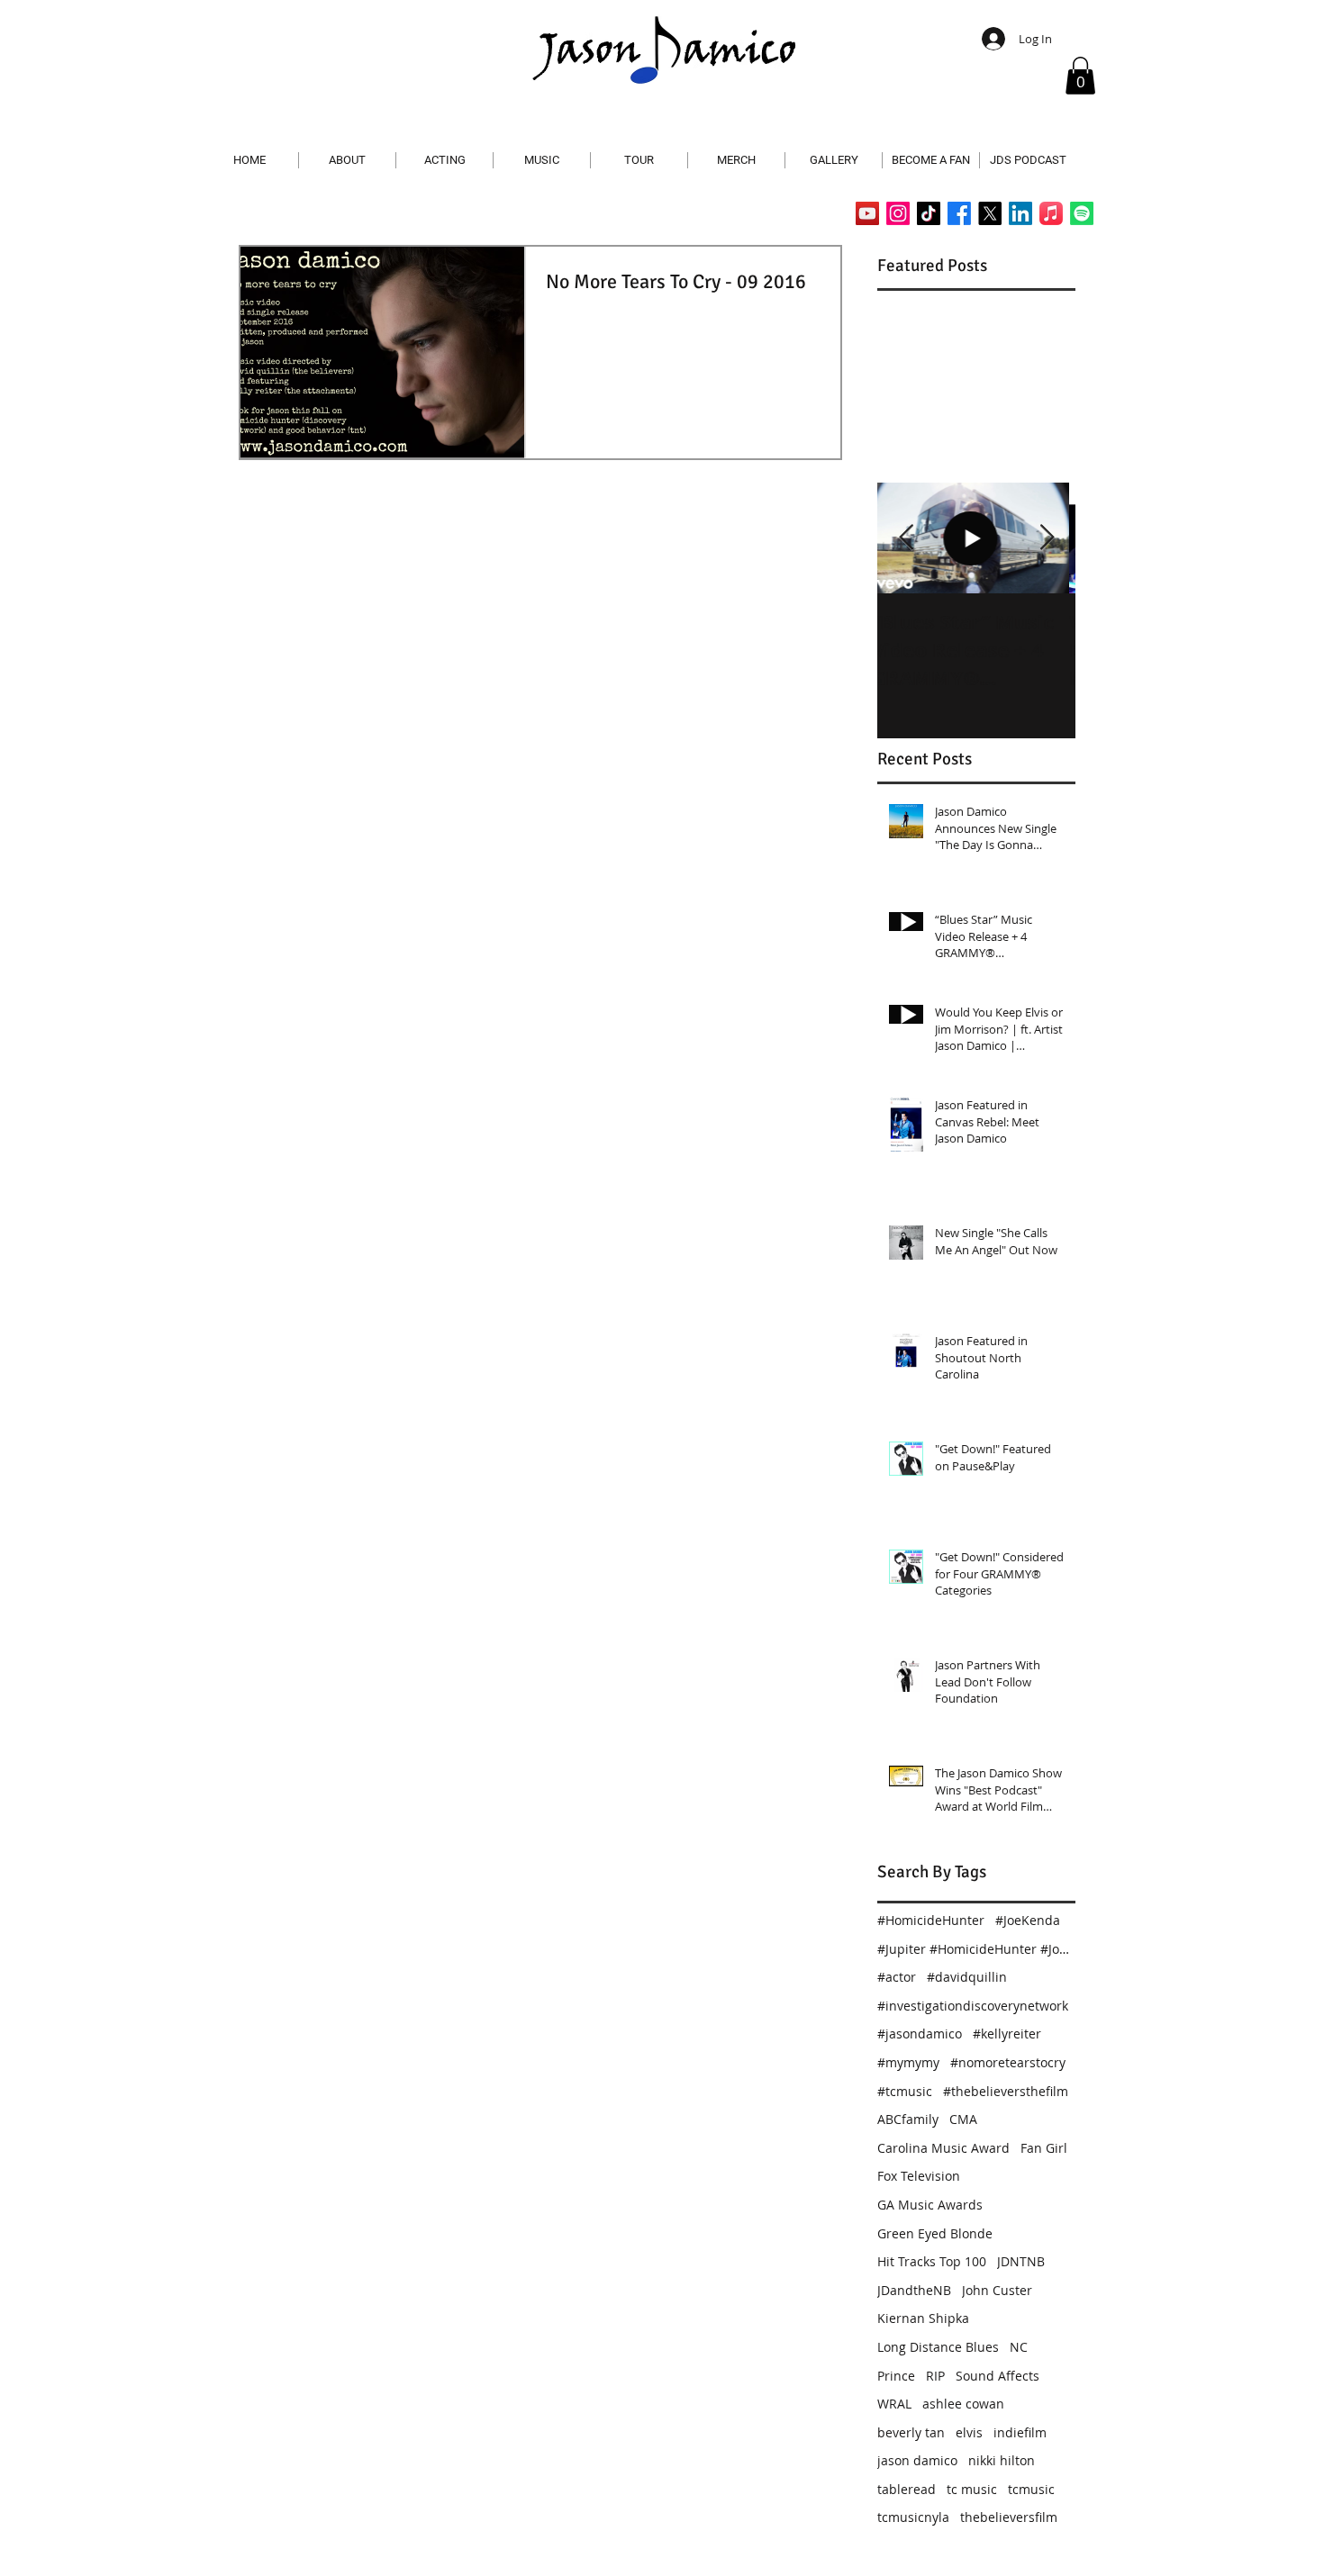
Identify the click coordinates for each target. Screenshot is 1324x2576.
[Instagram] (898, 213)
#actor (897, 1977)
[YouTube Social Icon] (867, 213)
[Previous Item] (906, 538)
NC (1019, 2347)
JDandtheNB (914, 2290)
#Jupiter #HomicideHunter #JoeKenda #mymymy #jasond (976, 1949)
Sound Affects (998, 2376)
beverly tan (911, 2432)
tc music (972, 2489)
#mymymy (908, 2062)
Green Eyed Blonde (935, 2233)
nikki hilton (1002, 2460)
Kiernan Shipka (923, 2318)
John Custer (997, 2290)
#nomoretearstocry (1008, 2062)
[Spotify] (1082, 213)
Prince (896, 2376)
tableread (907, 2489)
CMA (963, 2119)
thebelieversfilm (1009, 2517)
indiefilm (1020, 2432)
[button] (1080, 76)
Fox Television (919, 2176)
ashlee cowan (963, 2404)
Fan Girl (1044, 2148)
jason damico (917, 2460)
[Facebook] (959, 213)
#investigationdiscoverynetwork (973, 2006)
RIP (935, 2376)
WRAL (894, 2404)
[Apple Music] (1051, 213)
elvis (969, 2432)
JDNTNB (1021, 2261)
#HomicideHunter (931, 1920)
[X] (990, 213)
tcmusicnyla (913, 2517)
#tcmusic (905, 2091)
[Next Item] (1047, 538)
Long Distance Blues (938, 2347)
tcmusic (1031, 2489)
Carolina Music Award (943, 2148)
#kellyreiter (1007, 2034)
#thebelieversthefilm (1006, 2091)
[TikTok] (929, 213)
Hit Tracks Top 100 (932, 2261)
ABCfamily (908, 2119)
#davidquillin (967, 1977)
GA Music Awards (930, 2205)
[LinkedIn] (1020, 213)
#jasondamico (920, 2034)
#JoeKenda (1028, 1920)
